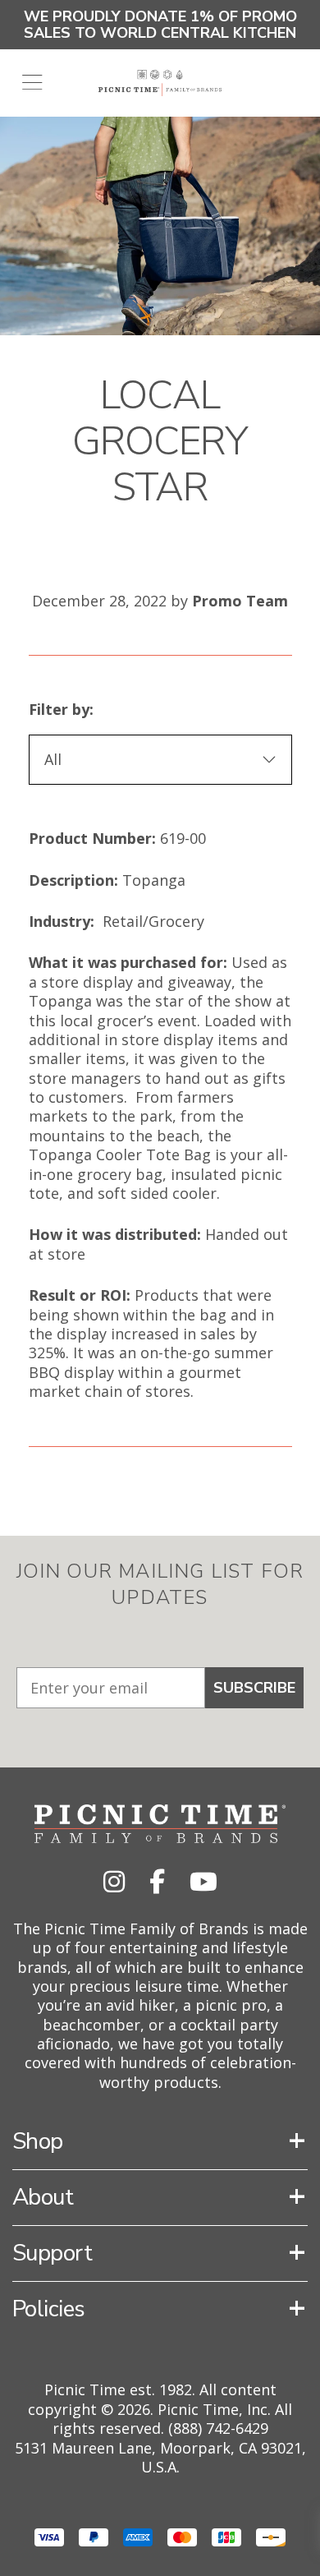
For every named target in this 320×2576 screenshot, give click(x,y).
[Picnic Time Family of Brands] (160, 83)
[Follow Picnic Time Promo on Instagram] (114, 1881)
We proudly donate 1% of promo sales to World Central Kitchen (160, 25)
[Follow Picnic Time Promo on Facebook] (157, 1881)
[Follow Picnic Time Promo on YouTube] (203, 1881)
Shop (38, 2141)
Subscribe (254, 1688)
